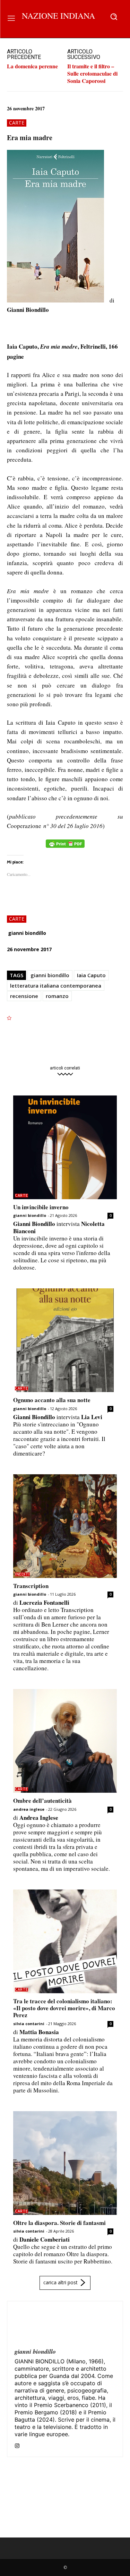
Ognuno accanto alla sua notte (52, 1400)
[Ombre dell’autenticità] (65, 1741)
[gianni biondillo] (31, 2325)
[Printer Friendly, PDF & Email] (65, 847)
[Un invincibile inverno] (65, 1147)
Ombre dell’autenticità (42, 1801)
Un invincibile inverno (41, 1207)
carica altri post (60, 2282)
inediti (22, 1574)
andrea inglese (29, 1809)
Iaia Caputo (91, 975)
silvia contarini (29, 2024)
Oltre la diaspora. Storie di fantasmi (59, 2223)
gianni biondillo (27, 933)
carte (17, 123)
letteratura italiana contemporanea (56, 986)
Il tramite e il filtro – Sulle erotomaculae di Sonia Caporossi (92, 73)
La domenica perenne (32, 66)
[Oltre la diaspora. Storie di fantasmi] (65, 2163)
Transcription (31, 1586)
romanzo (57, 996)
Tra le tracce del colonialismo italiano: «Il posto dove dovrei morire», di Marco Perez (64, 2008)
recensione (24, 996)
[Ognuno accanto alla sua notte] (65, 1340)
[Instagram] (17, 2444)
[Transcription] (65, 1526)
